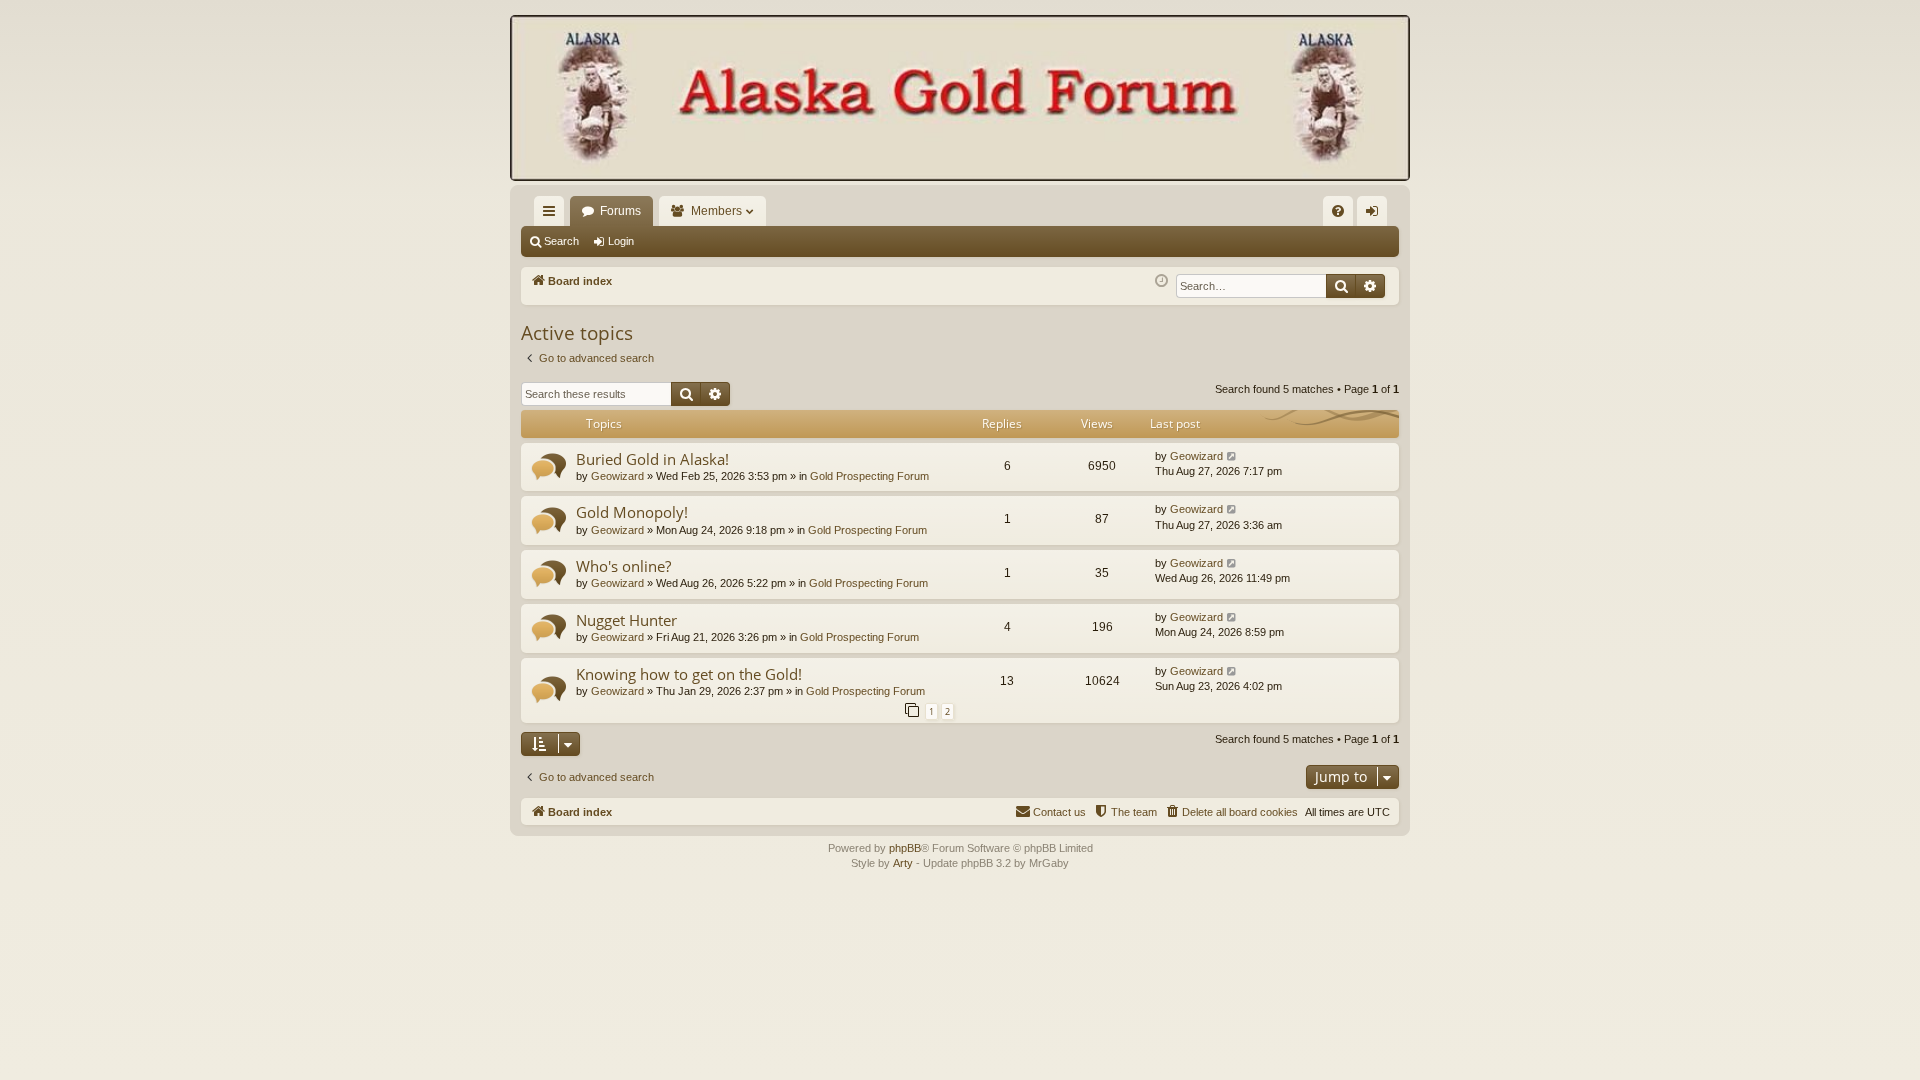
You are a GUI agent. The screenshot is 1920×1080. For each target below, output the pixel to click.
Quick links (553, 215)
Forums (620, 211)
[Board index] (960, 100)
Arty (903, 863)
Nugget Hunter (626, 620)
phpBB (905, 848)
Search (561, 241)
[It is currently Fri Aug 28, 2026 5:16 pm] (1161, 281)
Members (716, 211)
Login (621, 241)
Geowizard (617, 476)
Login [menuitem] (1376, 215)
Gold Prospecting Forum (869, 476)
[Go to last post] (1232, 456)
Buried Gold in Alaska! (652, 459)
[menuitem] (1338, 211)
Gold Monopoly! (632, 512)
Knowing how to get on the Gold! (689, 674)
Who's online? (623, 566)
